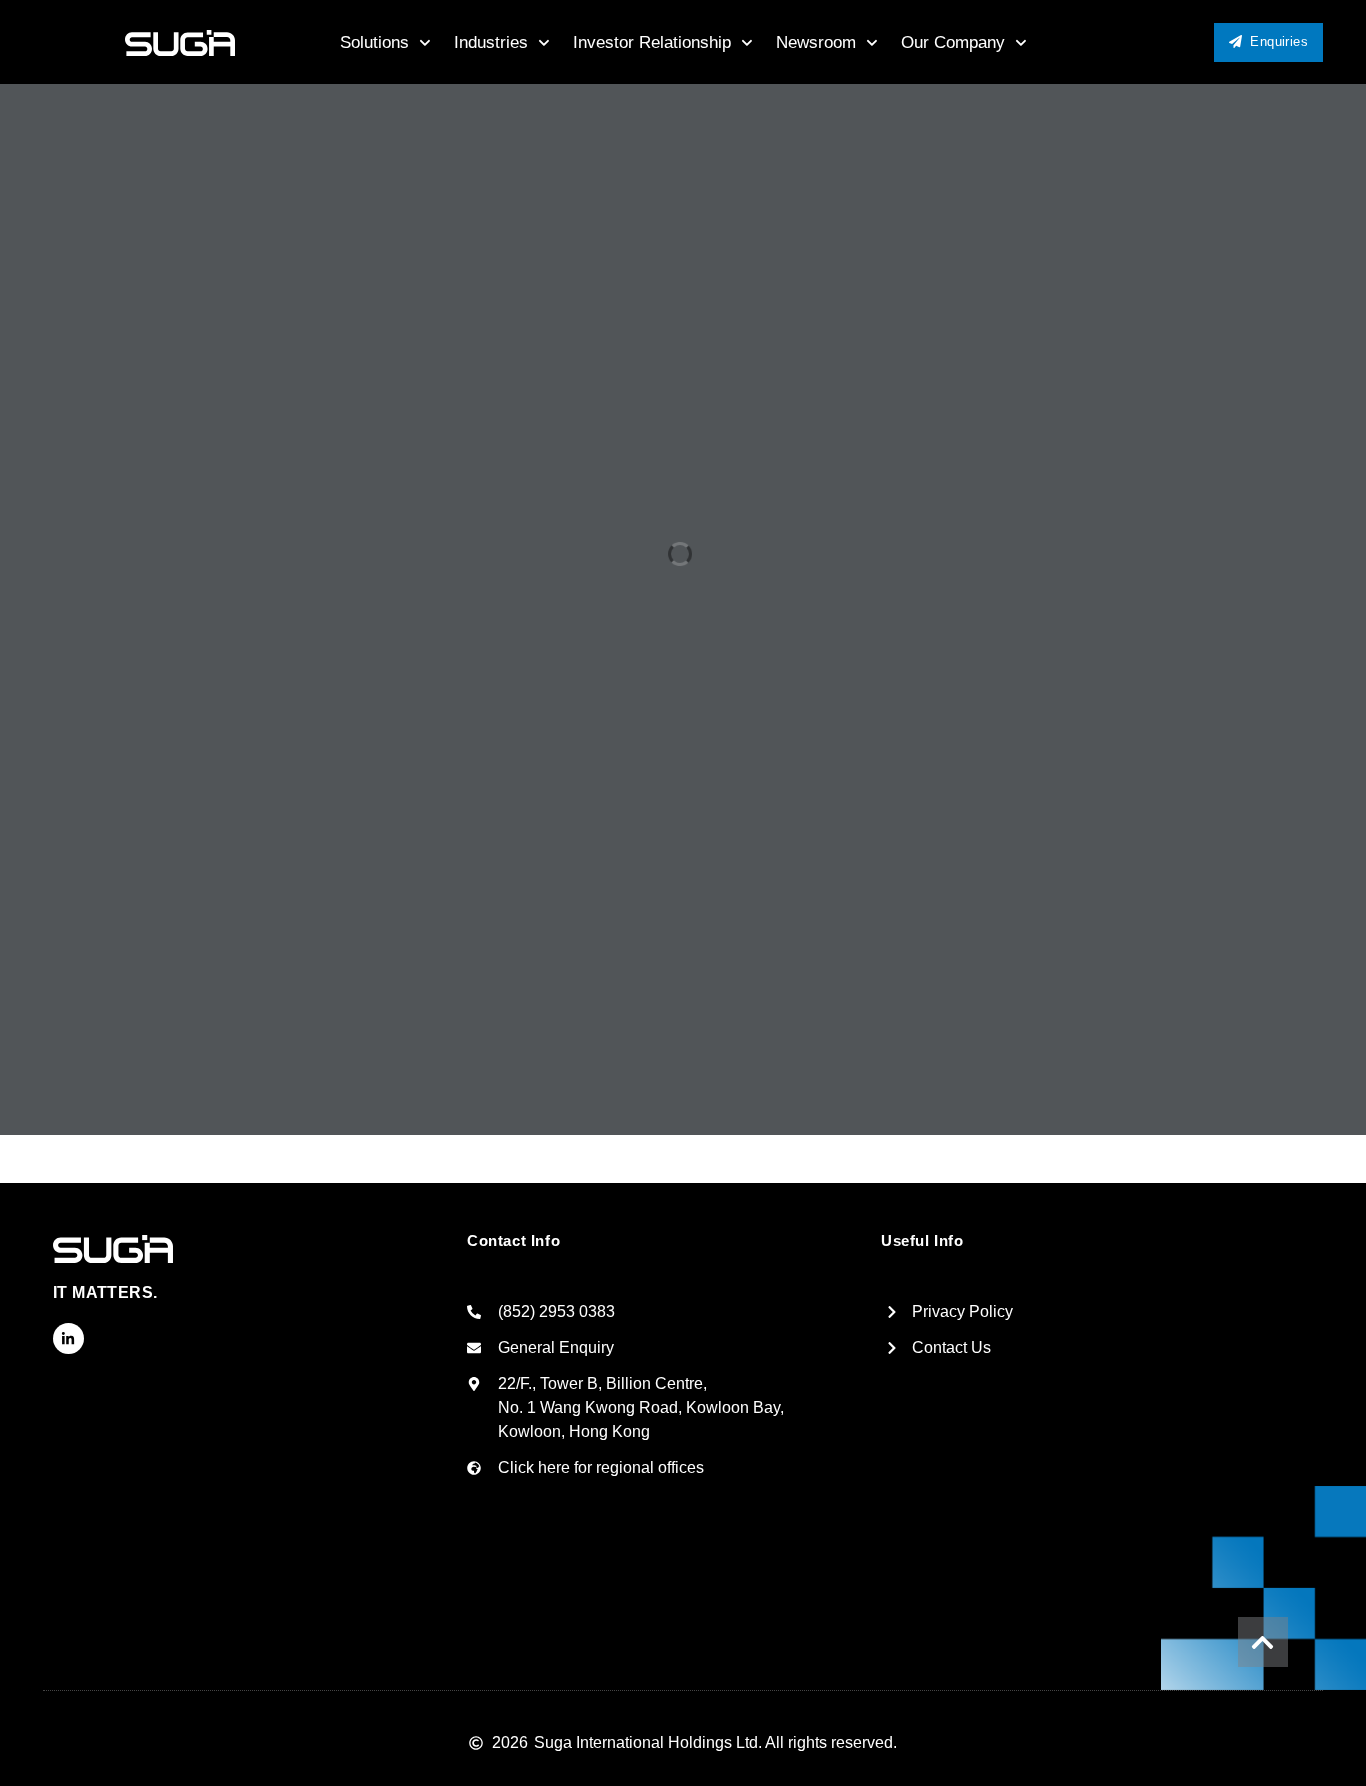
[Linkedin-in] (68, 1338)
